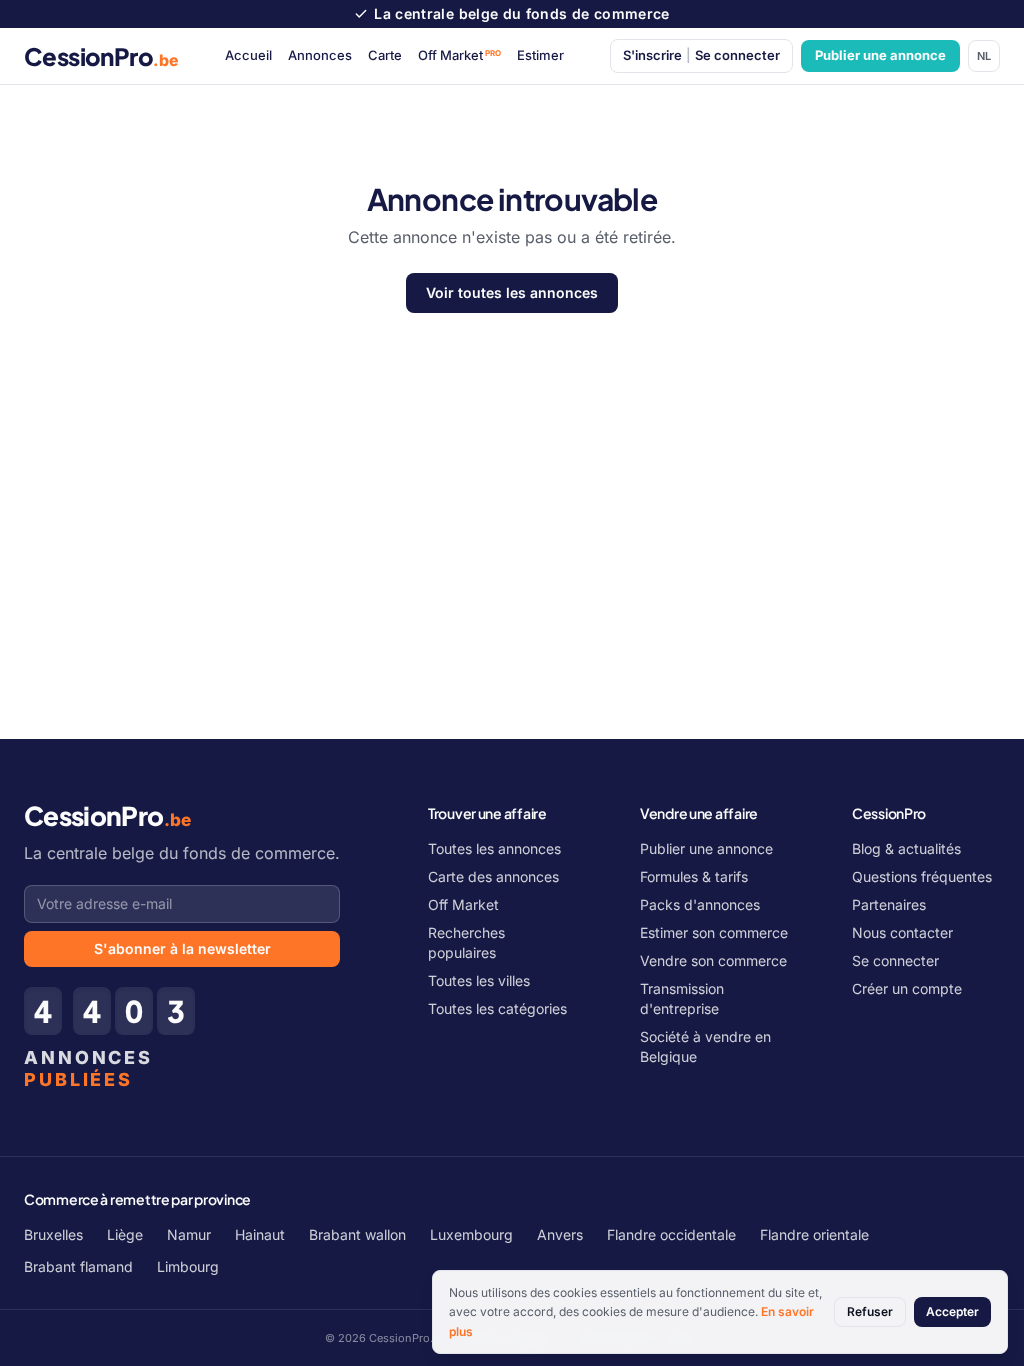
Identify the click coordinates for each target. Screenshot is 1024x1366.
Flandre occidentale (671, 1234)
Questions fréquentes (922, 876)
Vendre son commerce (713, 960)
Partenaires (889, 904)
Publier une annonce (880, 55)
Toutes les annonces (494, 848)
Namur (189, 1234)
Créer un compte (907, 988)
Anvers (560, 1234)
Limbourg (188, 1266)
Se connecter (895, 960)
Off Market (460, 55)
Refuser (870, 1311)
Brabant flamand (78, 1266)
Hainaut (260, 1234)
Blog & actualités (906, 848)
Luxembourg (471, 1234)
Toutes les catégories (497, 1008)
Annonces (320, 55)
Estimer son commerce (714, 932)
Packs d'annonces (700, 904)
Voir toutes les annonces (512, 292)
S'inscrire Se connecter (701, 55)
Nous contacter (902, 932)
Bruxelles (53, 1234)
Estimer (540, 55)
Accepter (952, 1311)
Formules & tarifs (694, 876)
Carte (385, 55)
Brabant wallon (357, 1234)
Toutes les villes (479, 980)
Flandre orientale (814, 1234)
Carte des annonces (493, 876)
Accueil (248, 55)
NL (984, 56)
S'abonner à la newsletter (182, 948)
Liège (125, 1234)
